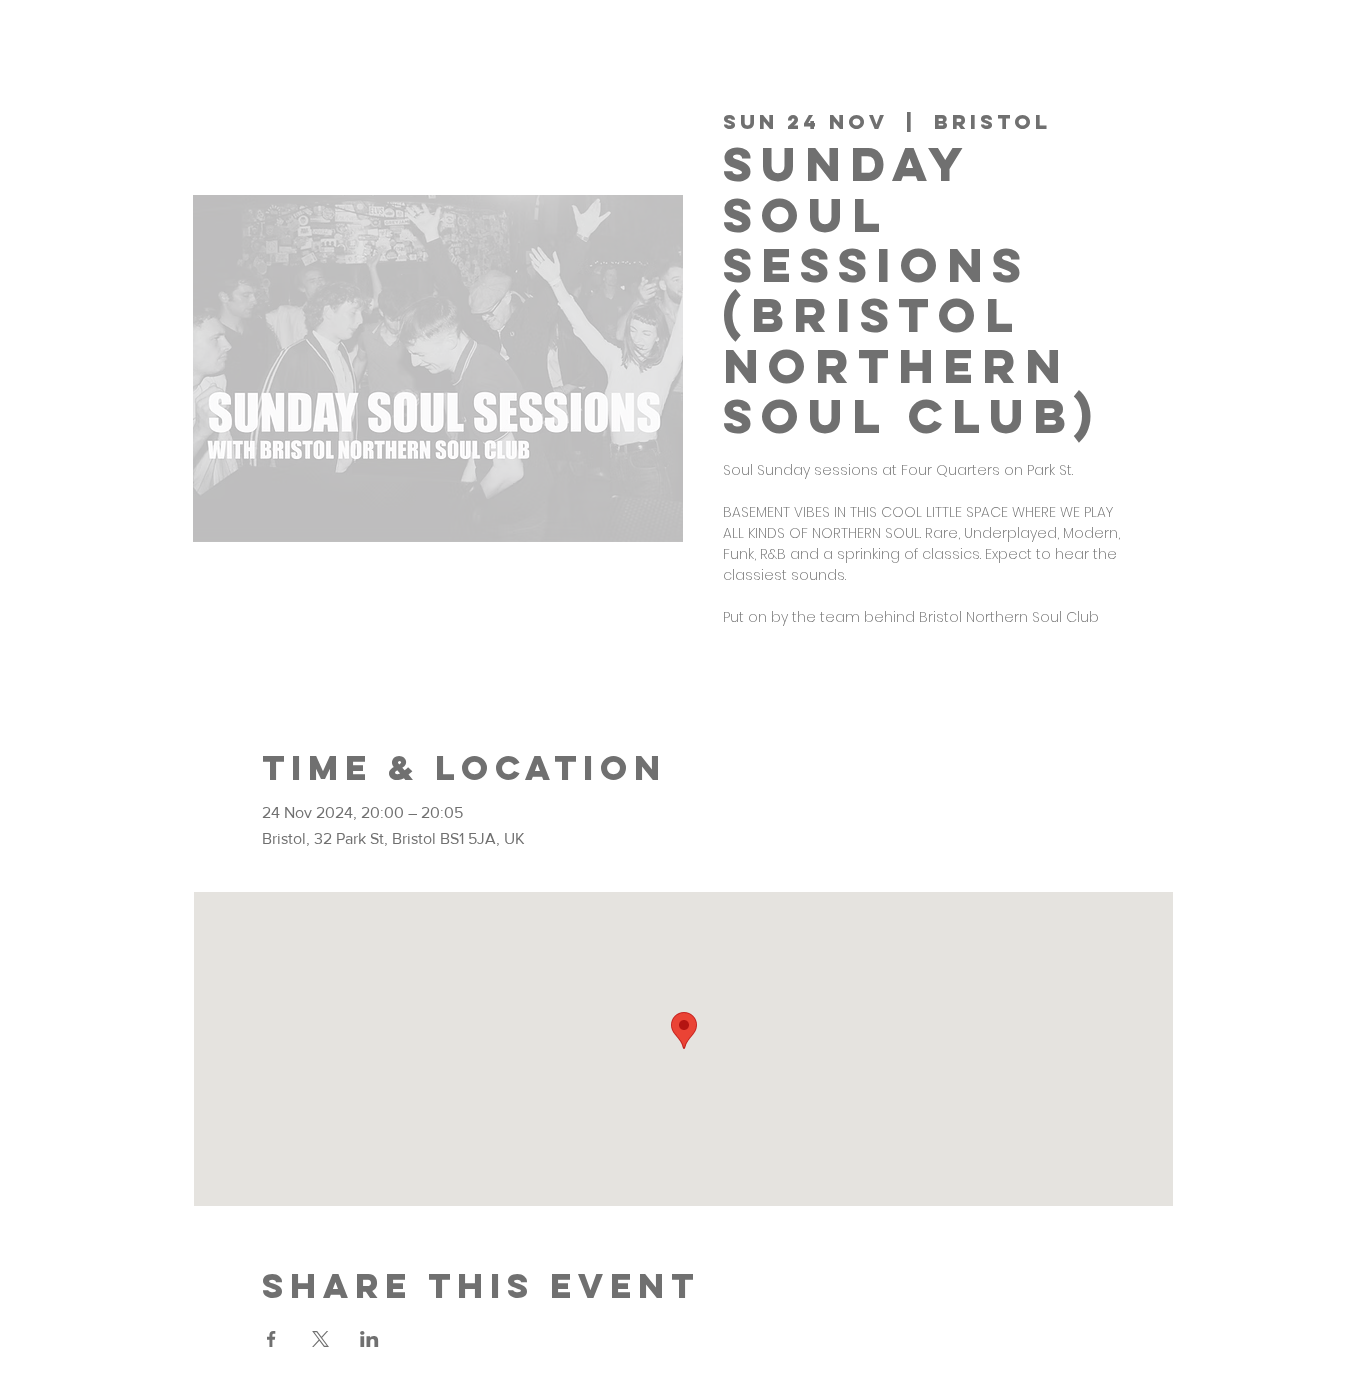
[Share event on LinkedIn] (369, 1339)
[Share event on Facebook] (271, 1339)
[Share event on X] (320, 1339)
